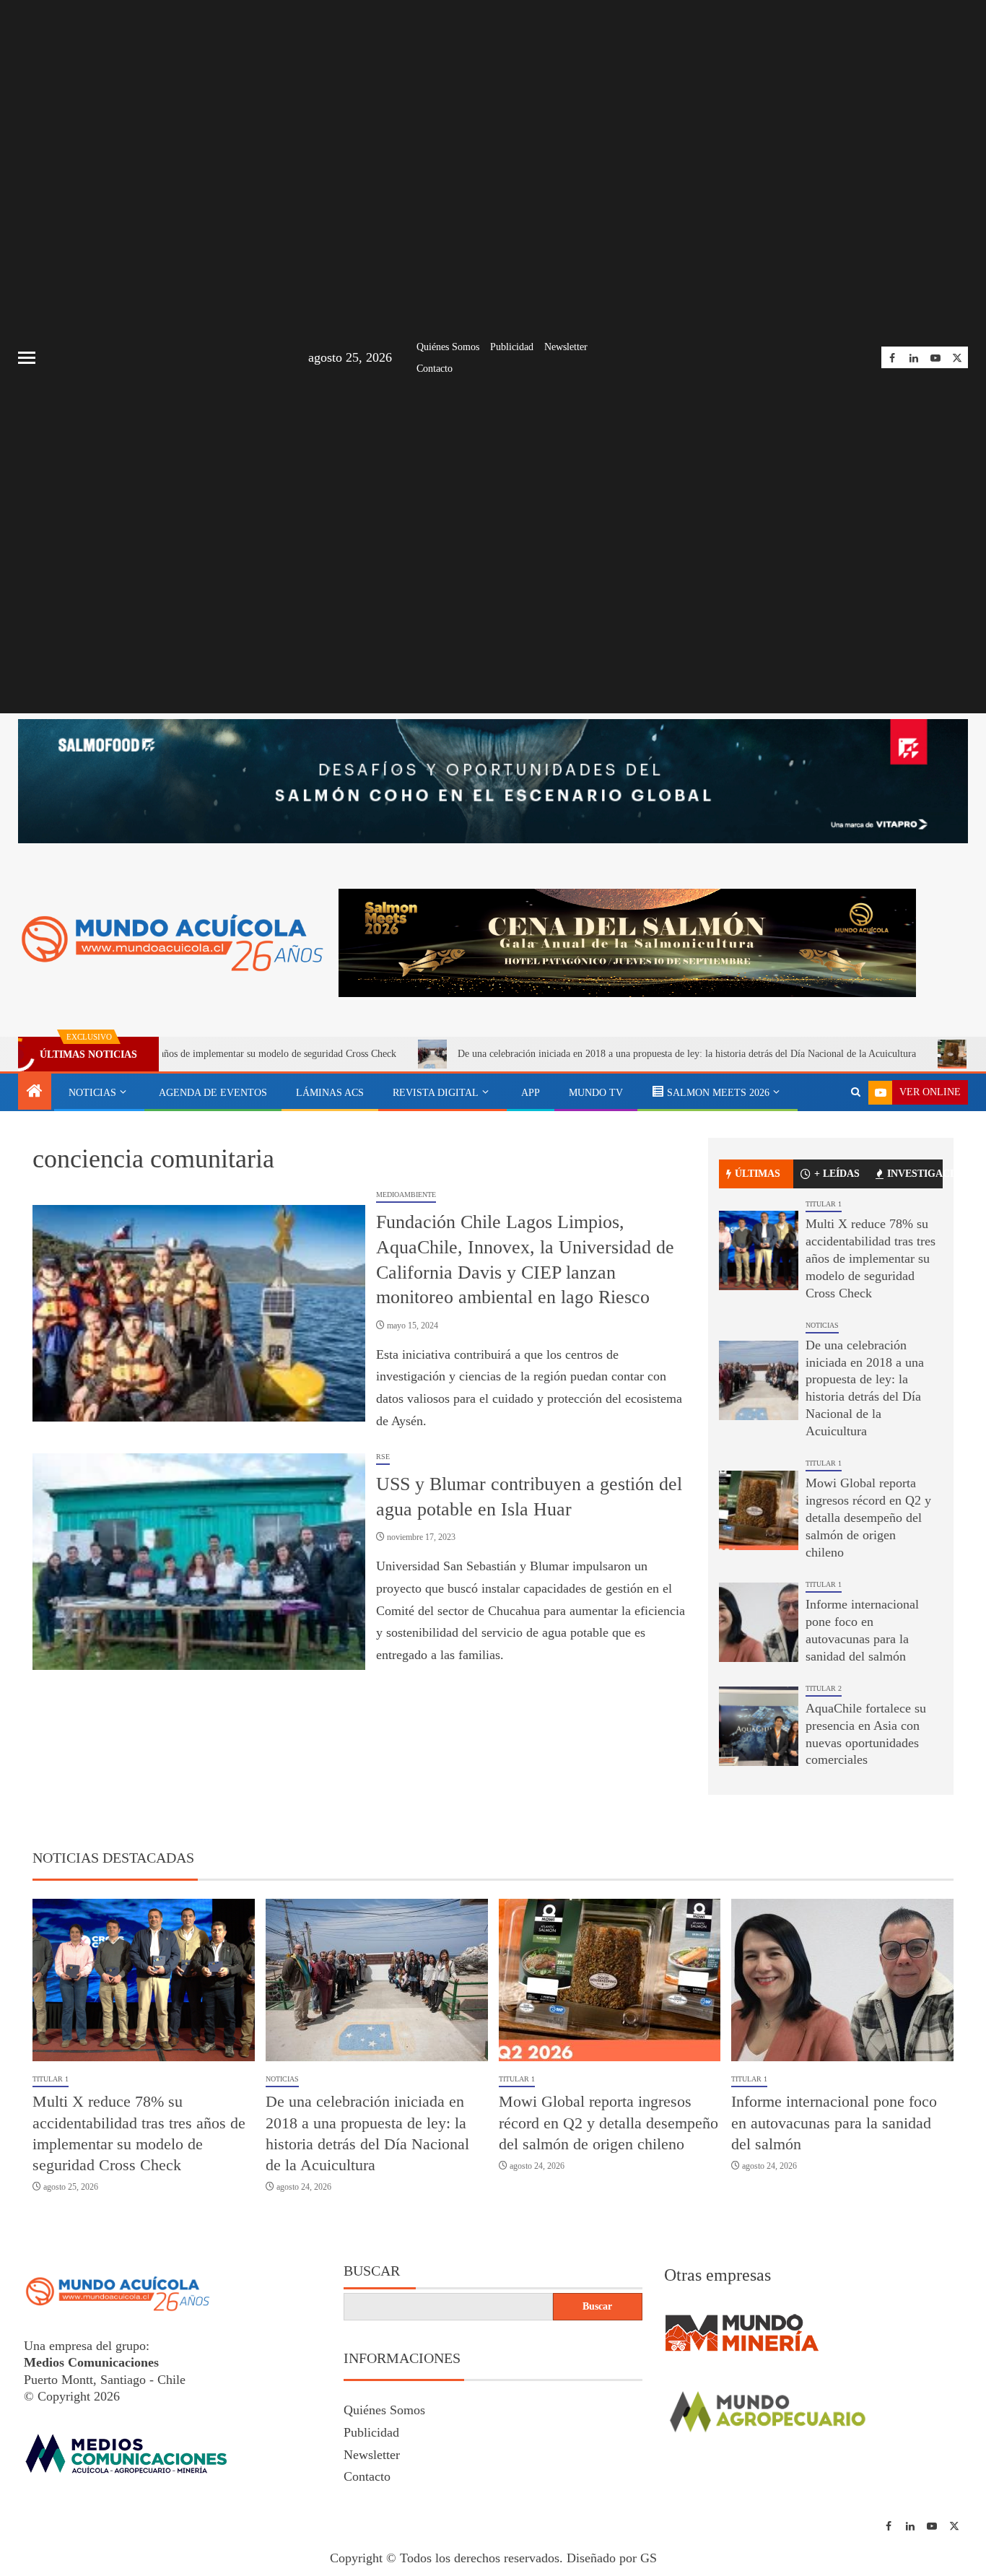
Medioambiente (406, 1195)
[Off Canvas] (27, 358)
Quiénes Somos (448, 347)
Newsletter (566, 347)
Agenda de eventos (213, 1093)
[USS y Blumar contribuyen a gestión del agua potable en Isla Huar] (199, 1562)
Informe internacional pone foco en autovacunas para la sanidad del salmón (834, 2123)
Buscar (372, 2271)
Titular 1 (824, 1204)
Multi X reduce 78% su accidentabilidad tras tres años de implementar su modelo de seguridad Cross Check (871, 1258)
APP (531, 1093)
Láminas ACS (330, 1093)
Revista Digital (436, 1093)
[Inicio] (35, 1092)
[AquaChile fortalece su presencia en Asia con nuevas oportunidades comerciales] (759, 1726)
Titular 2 (824, 1688)
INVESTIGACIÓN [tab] (915, 1174)
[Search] (856, 1092)
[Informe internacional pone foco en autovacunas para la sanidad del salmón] (759, 1622)
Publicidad (512, 347)
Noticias (92, 1093)
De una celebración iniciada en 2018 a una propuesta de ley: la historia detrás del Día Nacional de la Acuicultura (589, 1054)
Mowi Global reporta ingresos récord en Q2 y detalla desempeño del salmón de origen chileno (868, 1518)
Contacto (435, 369)
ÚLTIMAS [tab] (758, 1174)
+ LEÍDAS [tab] (837, 1174)
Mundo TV (596, 1093)
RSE (383, 1457)
